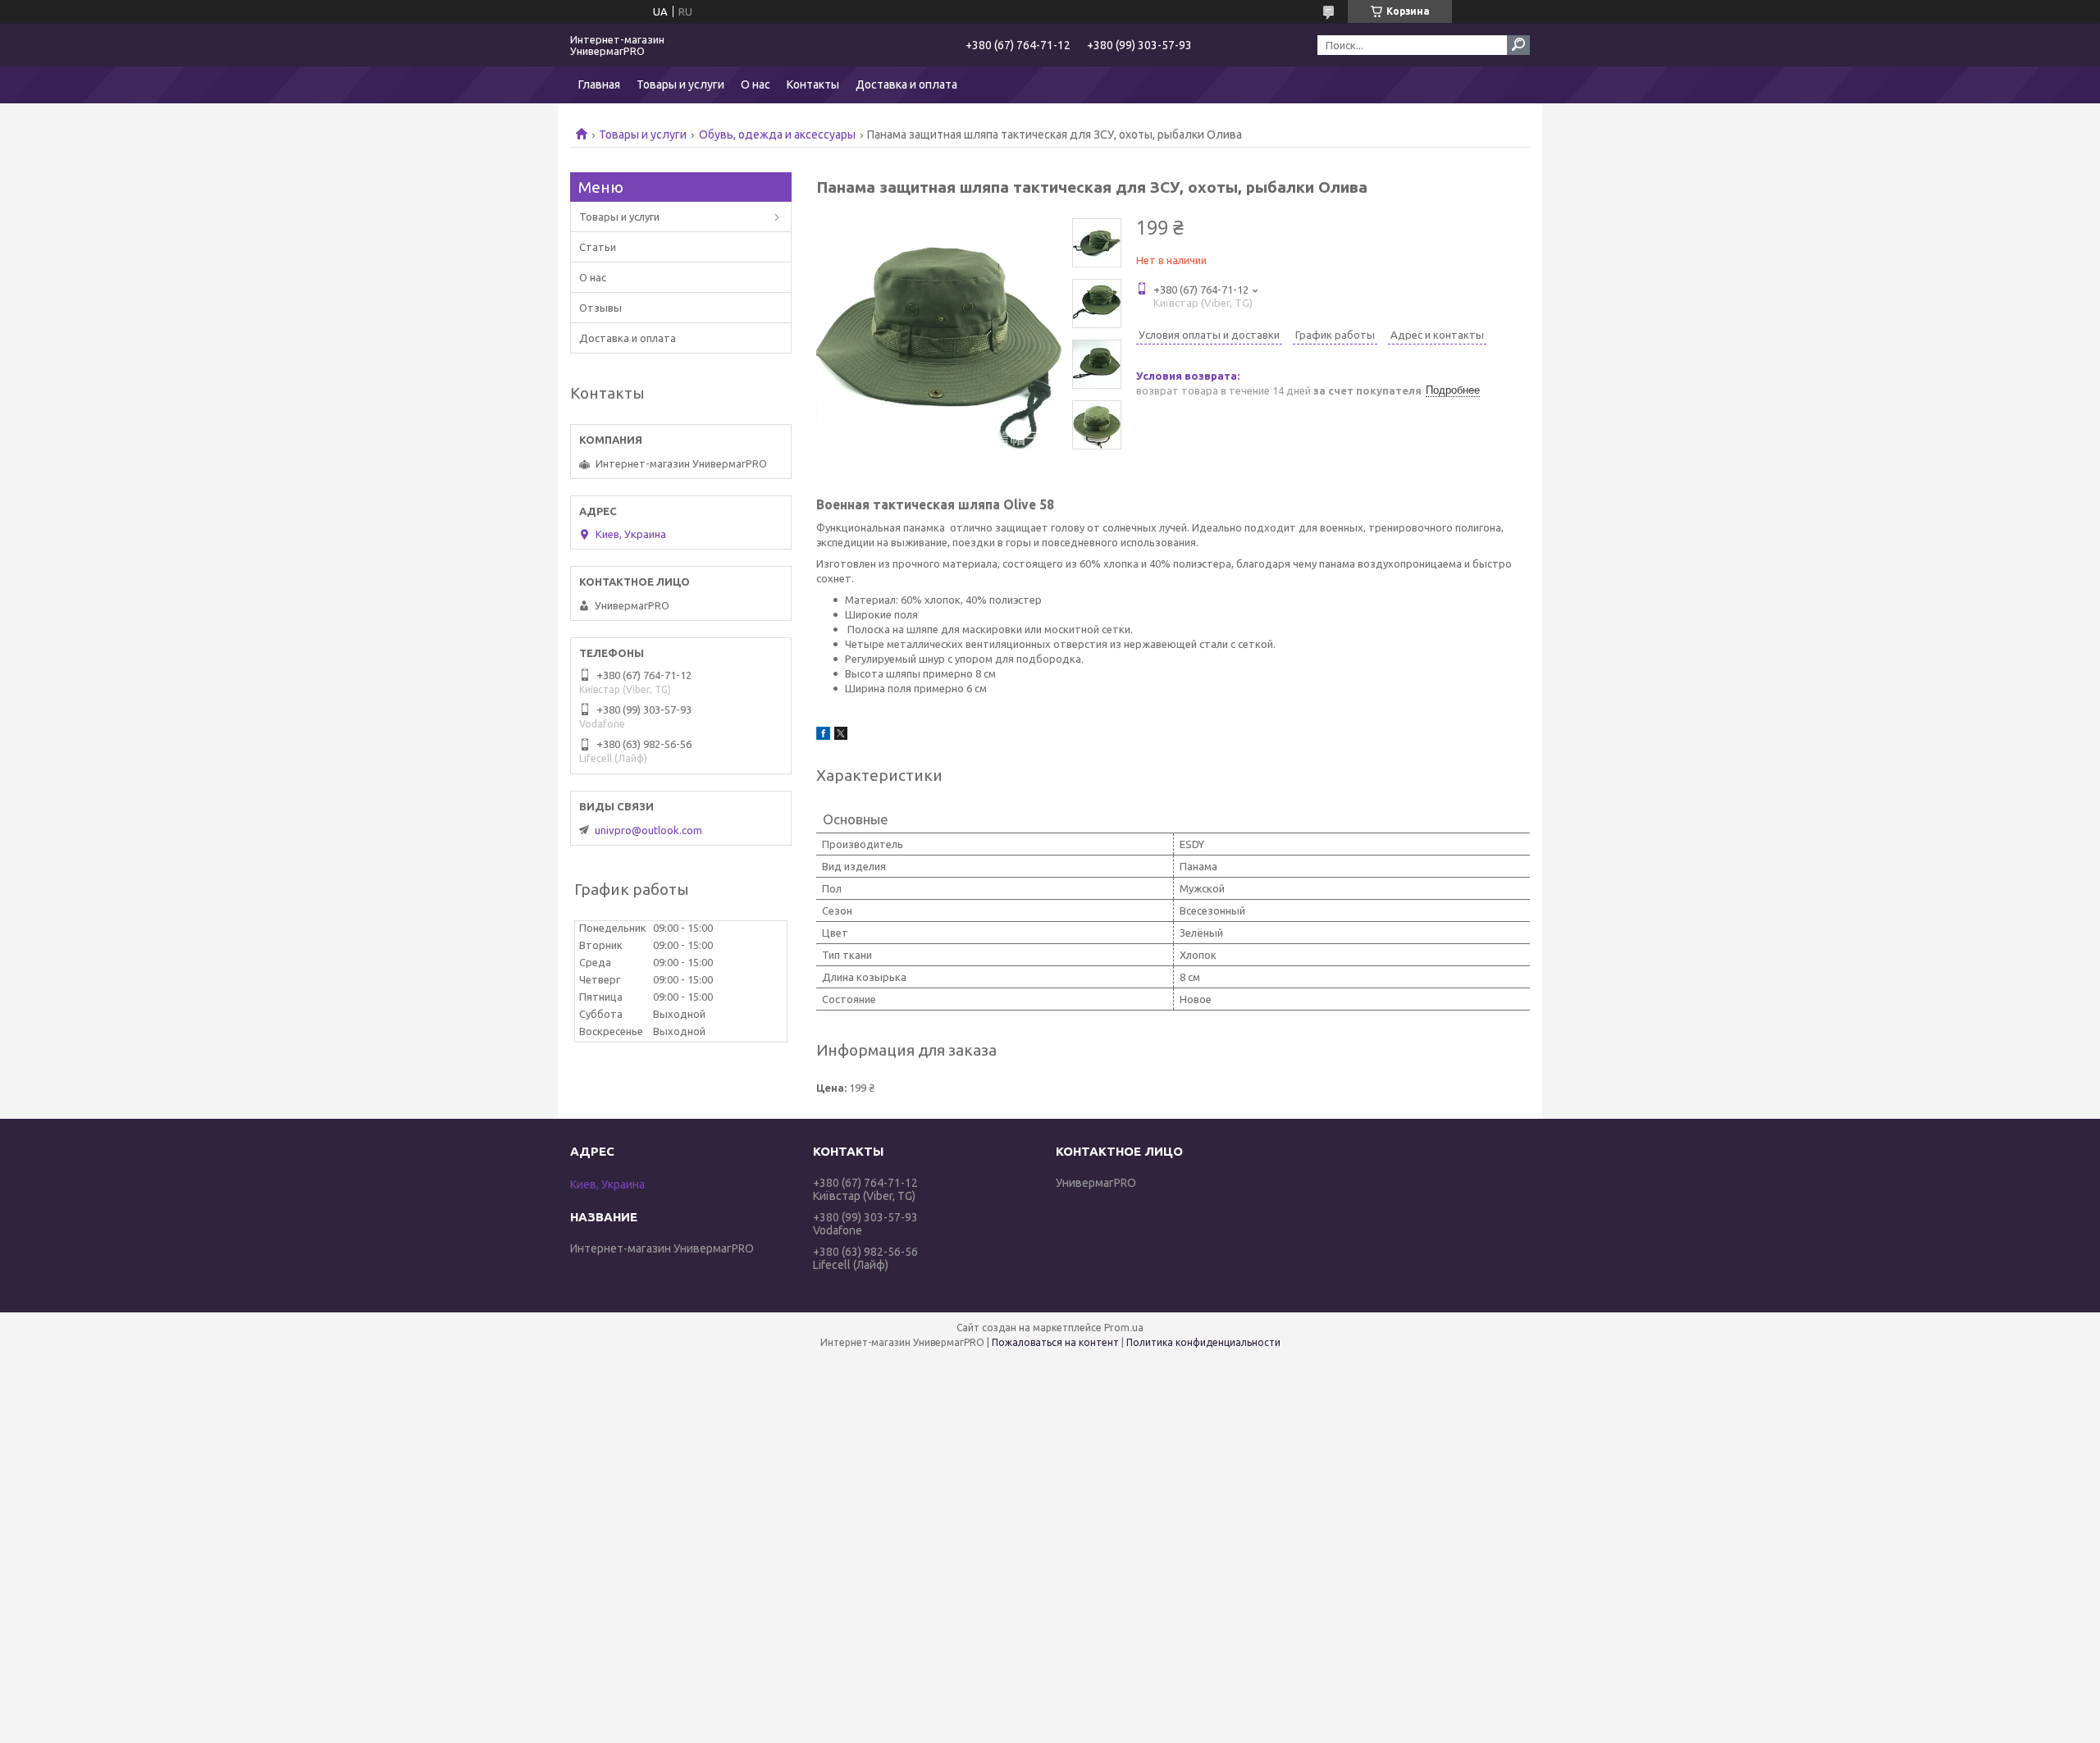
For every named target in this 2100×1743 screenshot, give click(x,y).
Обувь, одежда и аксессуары (777, 135)
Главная (599, 84)
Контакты (813, 84)
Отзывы (600, 308)
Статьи (598, 247)
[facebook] (823, 736)
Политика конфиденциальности (1203, 1342)
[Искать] (1518, 45)
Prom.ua (1124, 1328)
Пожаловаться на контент (1055, 1342)
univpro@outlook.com (648, 830)
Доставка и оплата (906, 84)
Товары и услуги (680, 84)
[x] (841, 736)
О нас (756, 84)
